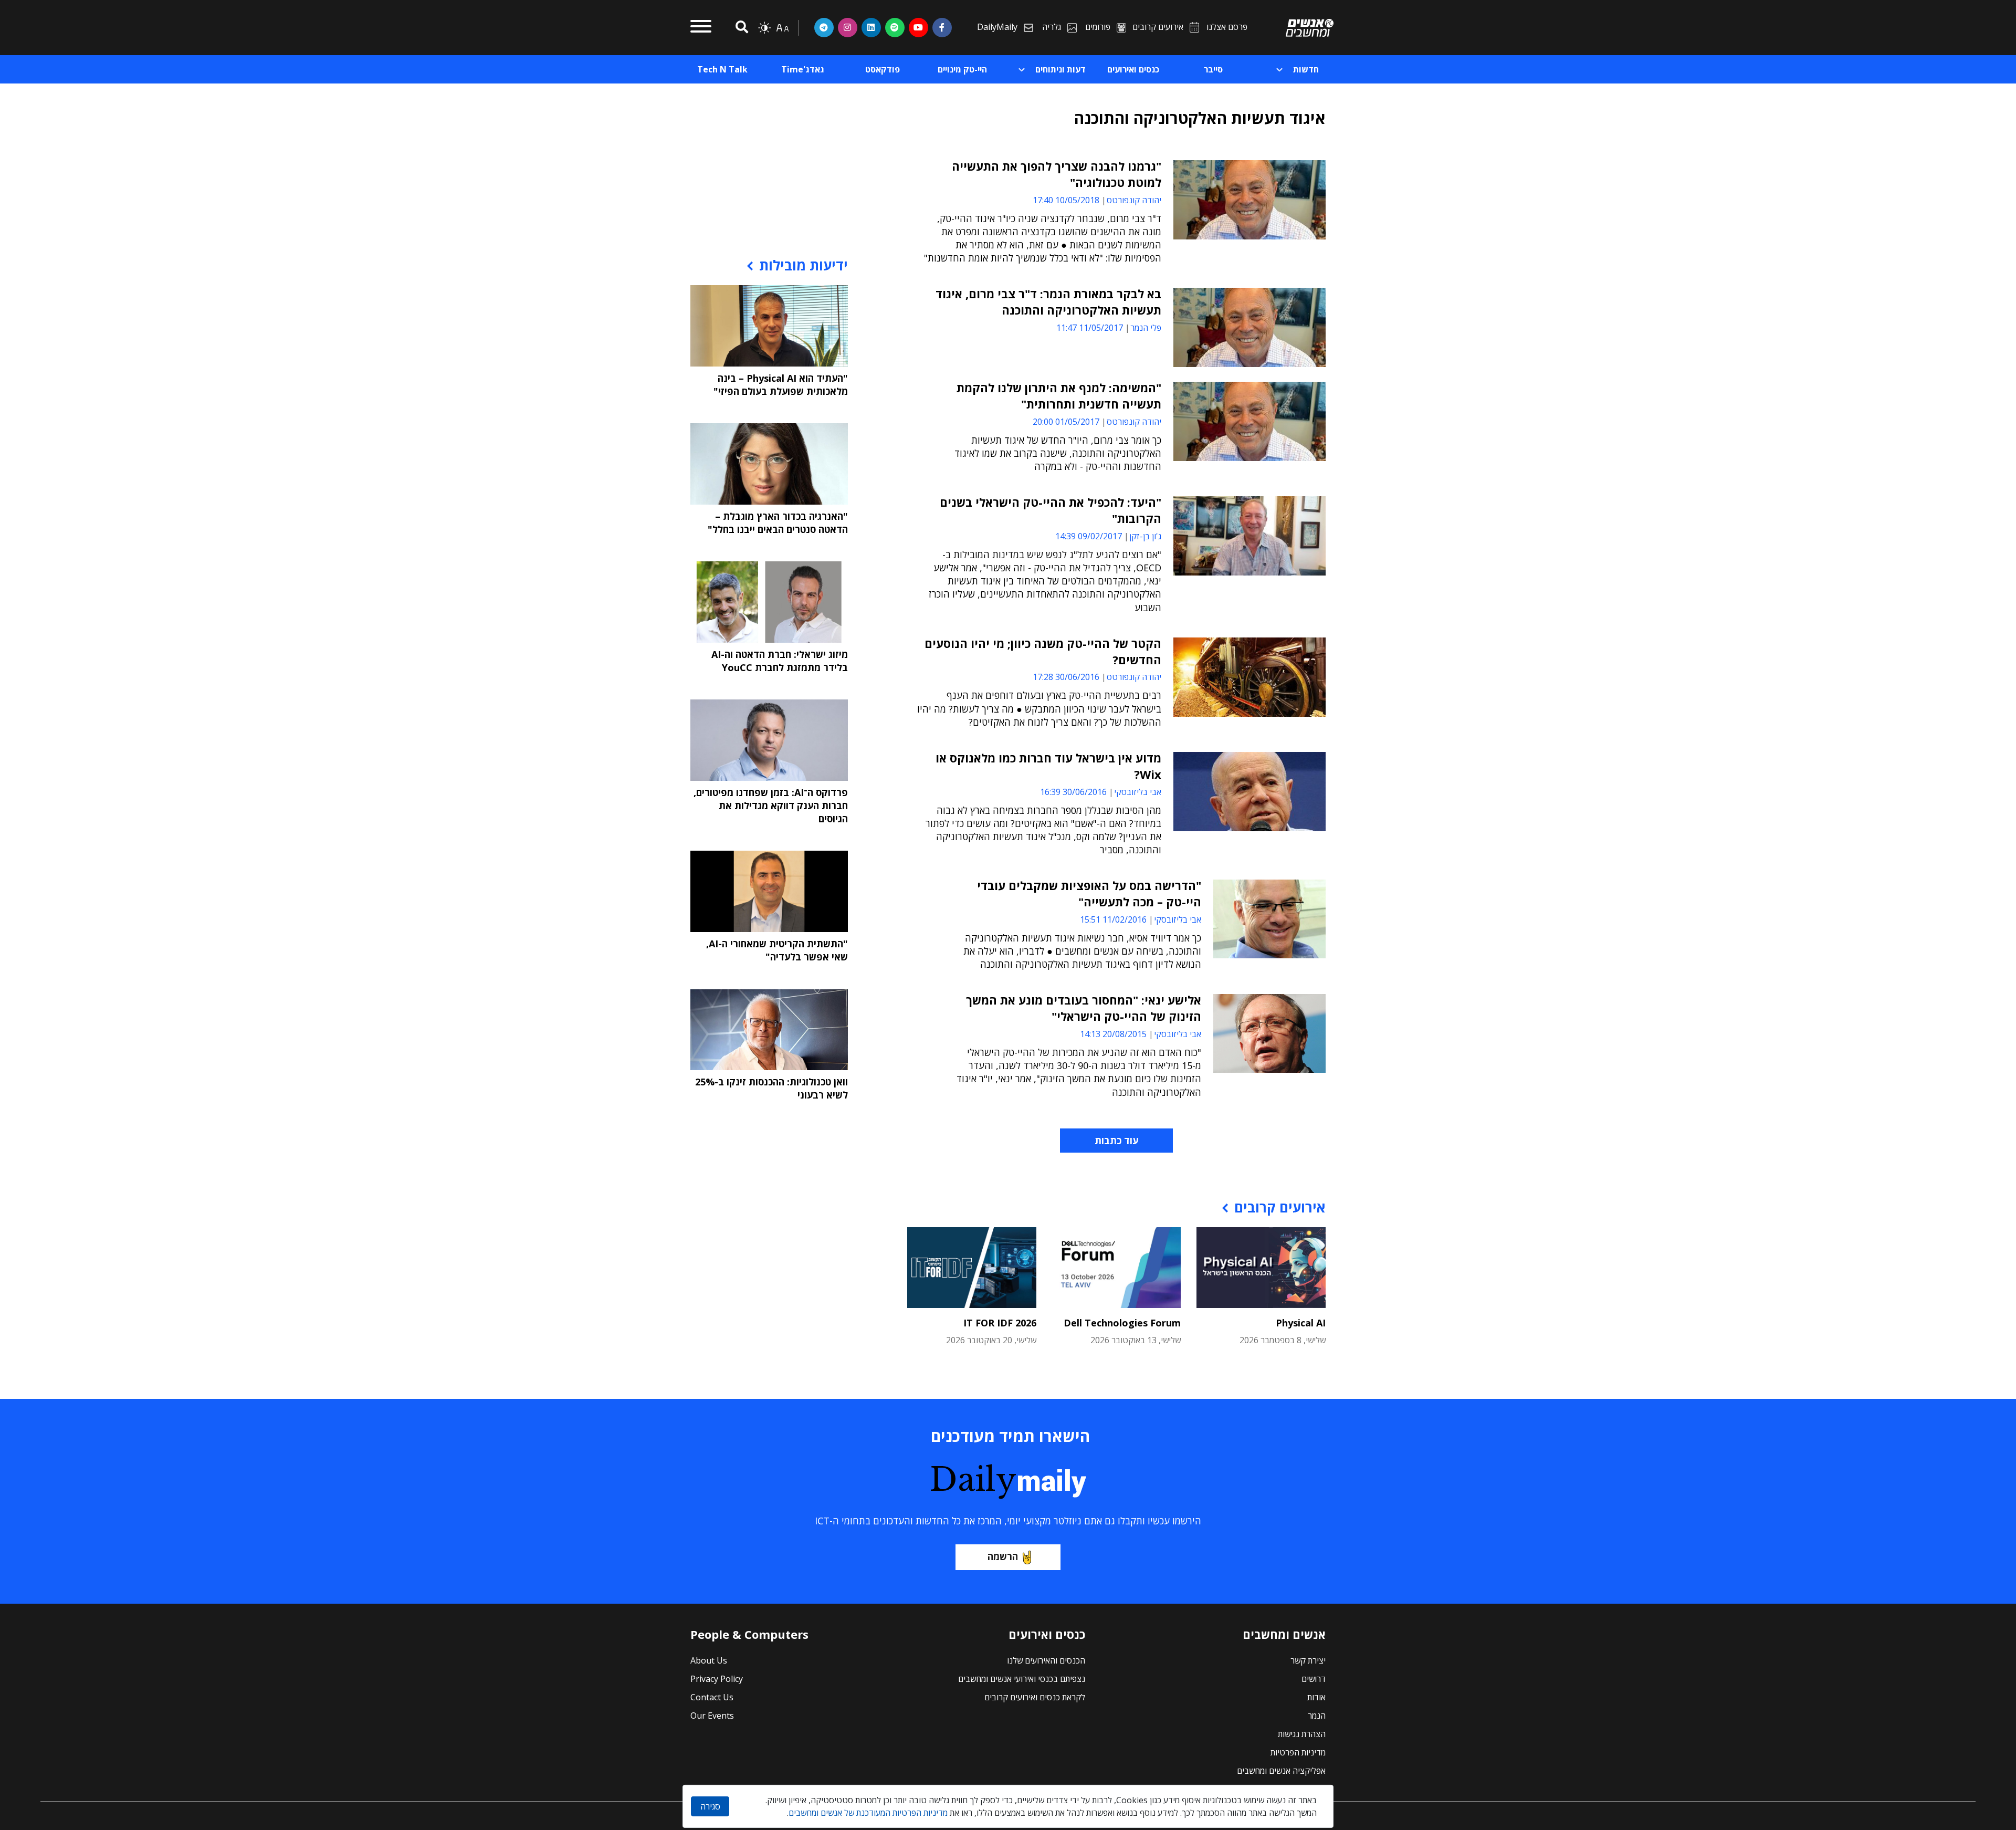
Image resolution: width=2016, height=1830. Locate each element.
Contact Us (712, 1697)
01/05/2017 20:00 (1066, 422)
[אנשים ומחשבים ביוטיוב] (918, 27)
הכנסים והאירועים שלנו (1046, 1660)
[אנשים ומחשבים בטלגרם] (824, 27)
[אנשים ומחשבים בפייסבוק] (942, 27)
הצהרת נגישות (1302, 1734)
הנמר (1317, 1716)
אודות (1316, 1697)
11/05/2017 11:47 (1090, 328)
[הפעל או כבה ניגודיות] (764, 28)
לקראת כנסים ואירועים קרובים (1035, 1697)
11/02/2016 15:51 (1113, 919)
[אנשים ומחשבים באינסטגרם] (848, 27)
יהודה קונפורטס (1134, 200)
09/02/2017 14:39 (1089, 536)
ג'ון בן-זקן (1145, 536)
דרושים (1314, 1679)
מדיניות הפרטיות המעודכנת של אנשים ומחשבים (868, 1813)
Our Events (712, 1716)
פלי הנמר (1146, 328)
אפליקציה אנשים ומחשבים (1281, 1771)
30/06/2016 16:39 (1073, 792)
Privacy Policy (717, 1679)
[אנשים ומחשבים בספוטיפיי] (895, 27)
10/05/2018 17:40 (1066, 200)
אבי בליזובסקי (1138, 792)
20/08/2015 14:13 (1113, 1034)
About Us (709, 1660)
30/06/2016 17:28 (1066, 677)
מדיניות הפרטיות (1298, 1752)
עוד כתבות (1116, 1141)
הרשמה (1003, 1556)
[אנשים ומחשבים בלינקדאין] (871, 27)
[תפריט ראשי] (701, 28)
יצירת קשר (1308, 1660)
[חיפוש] (740, 28)
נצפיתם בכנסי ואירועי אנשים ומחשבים (1022, 1679)
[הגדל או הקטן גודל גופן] (782, 28)
